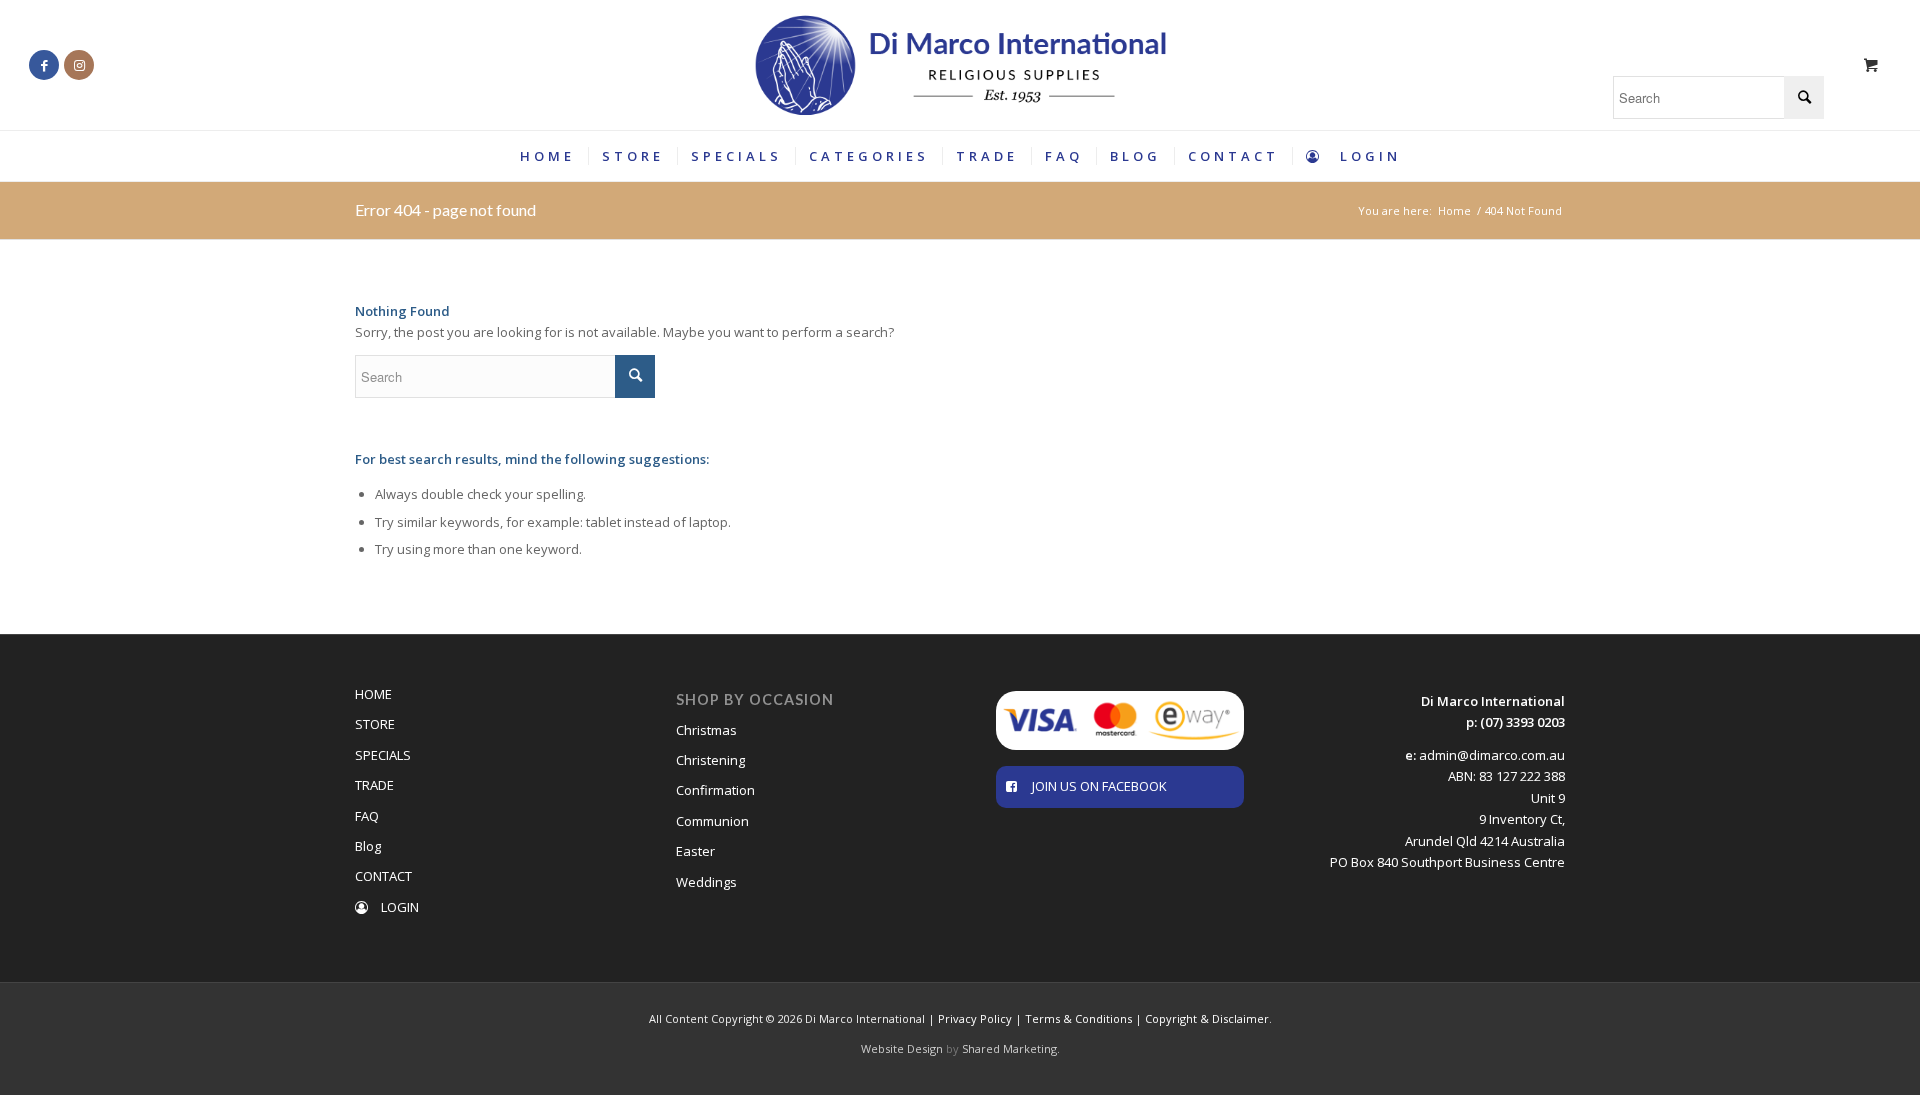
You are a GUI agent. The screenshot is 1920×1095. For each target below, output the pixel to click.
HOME (373, 694)
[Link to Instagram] (79, 65)
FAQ (367, 816)
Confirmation (715, 790)
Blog (368, 846)
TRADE (374, 785)
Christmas (706, 730)
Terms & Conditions (1078, 1018)
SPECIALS (383, 755)
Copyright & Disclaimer (1207, 1018)
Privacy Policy (975, 1018)
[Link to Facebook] (44, 65)
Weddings (706, 882)
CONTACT (383, 876)
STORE (375, 724)
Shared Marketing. (1011, 1048)
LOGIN (398, 907)
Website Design (902, 1048)
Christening (710, 760)
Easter (695, 851)
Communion (712, 821)
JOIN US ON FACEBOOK (1099, 786)
